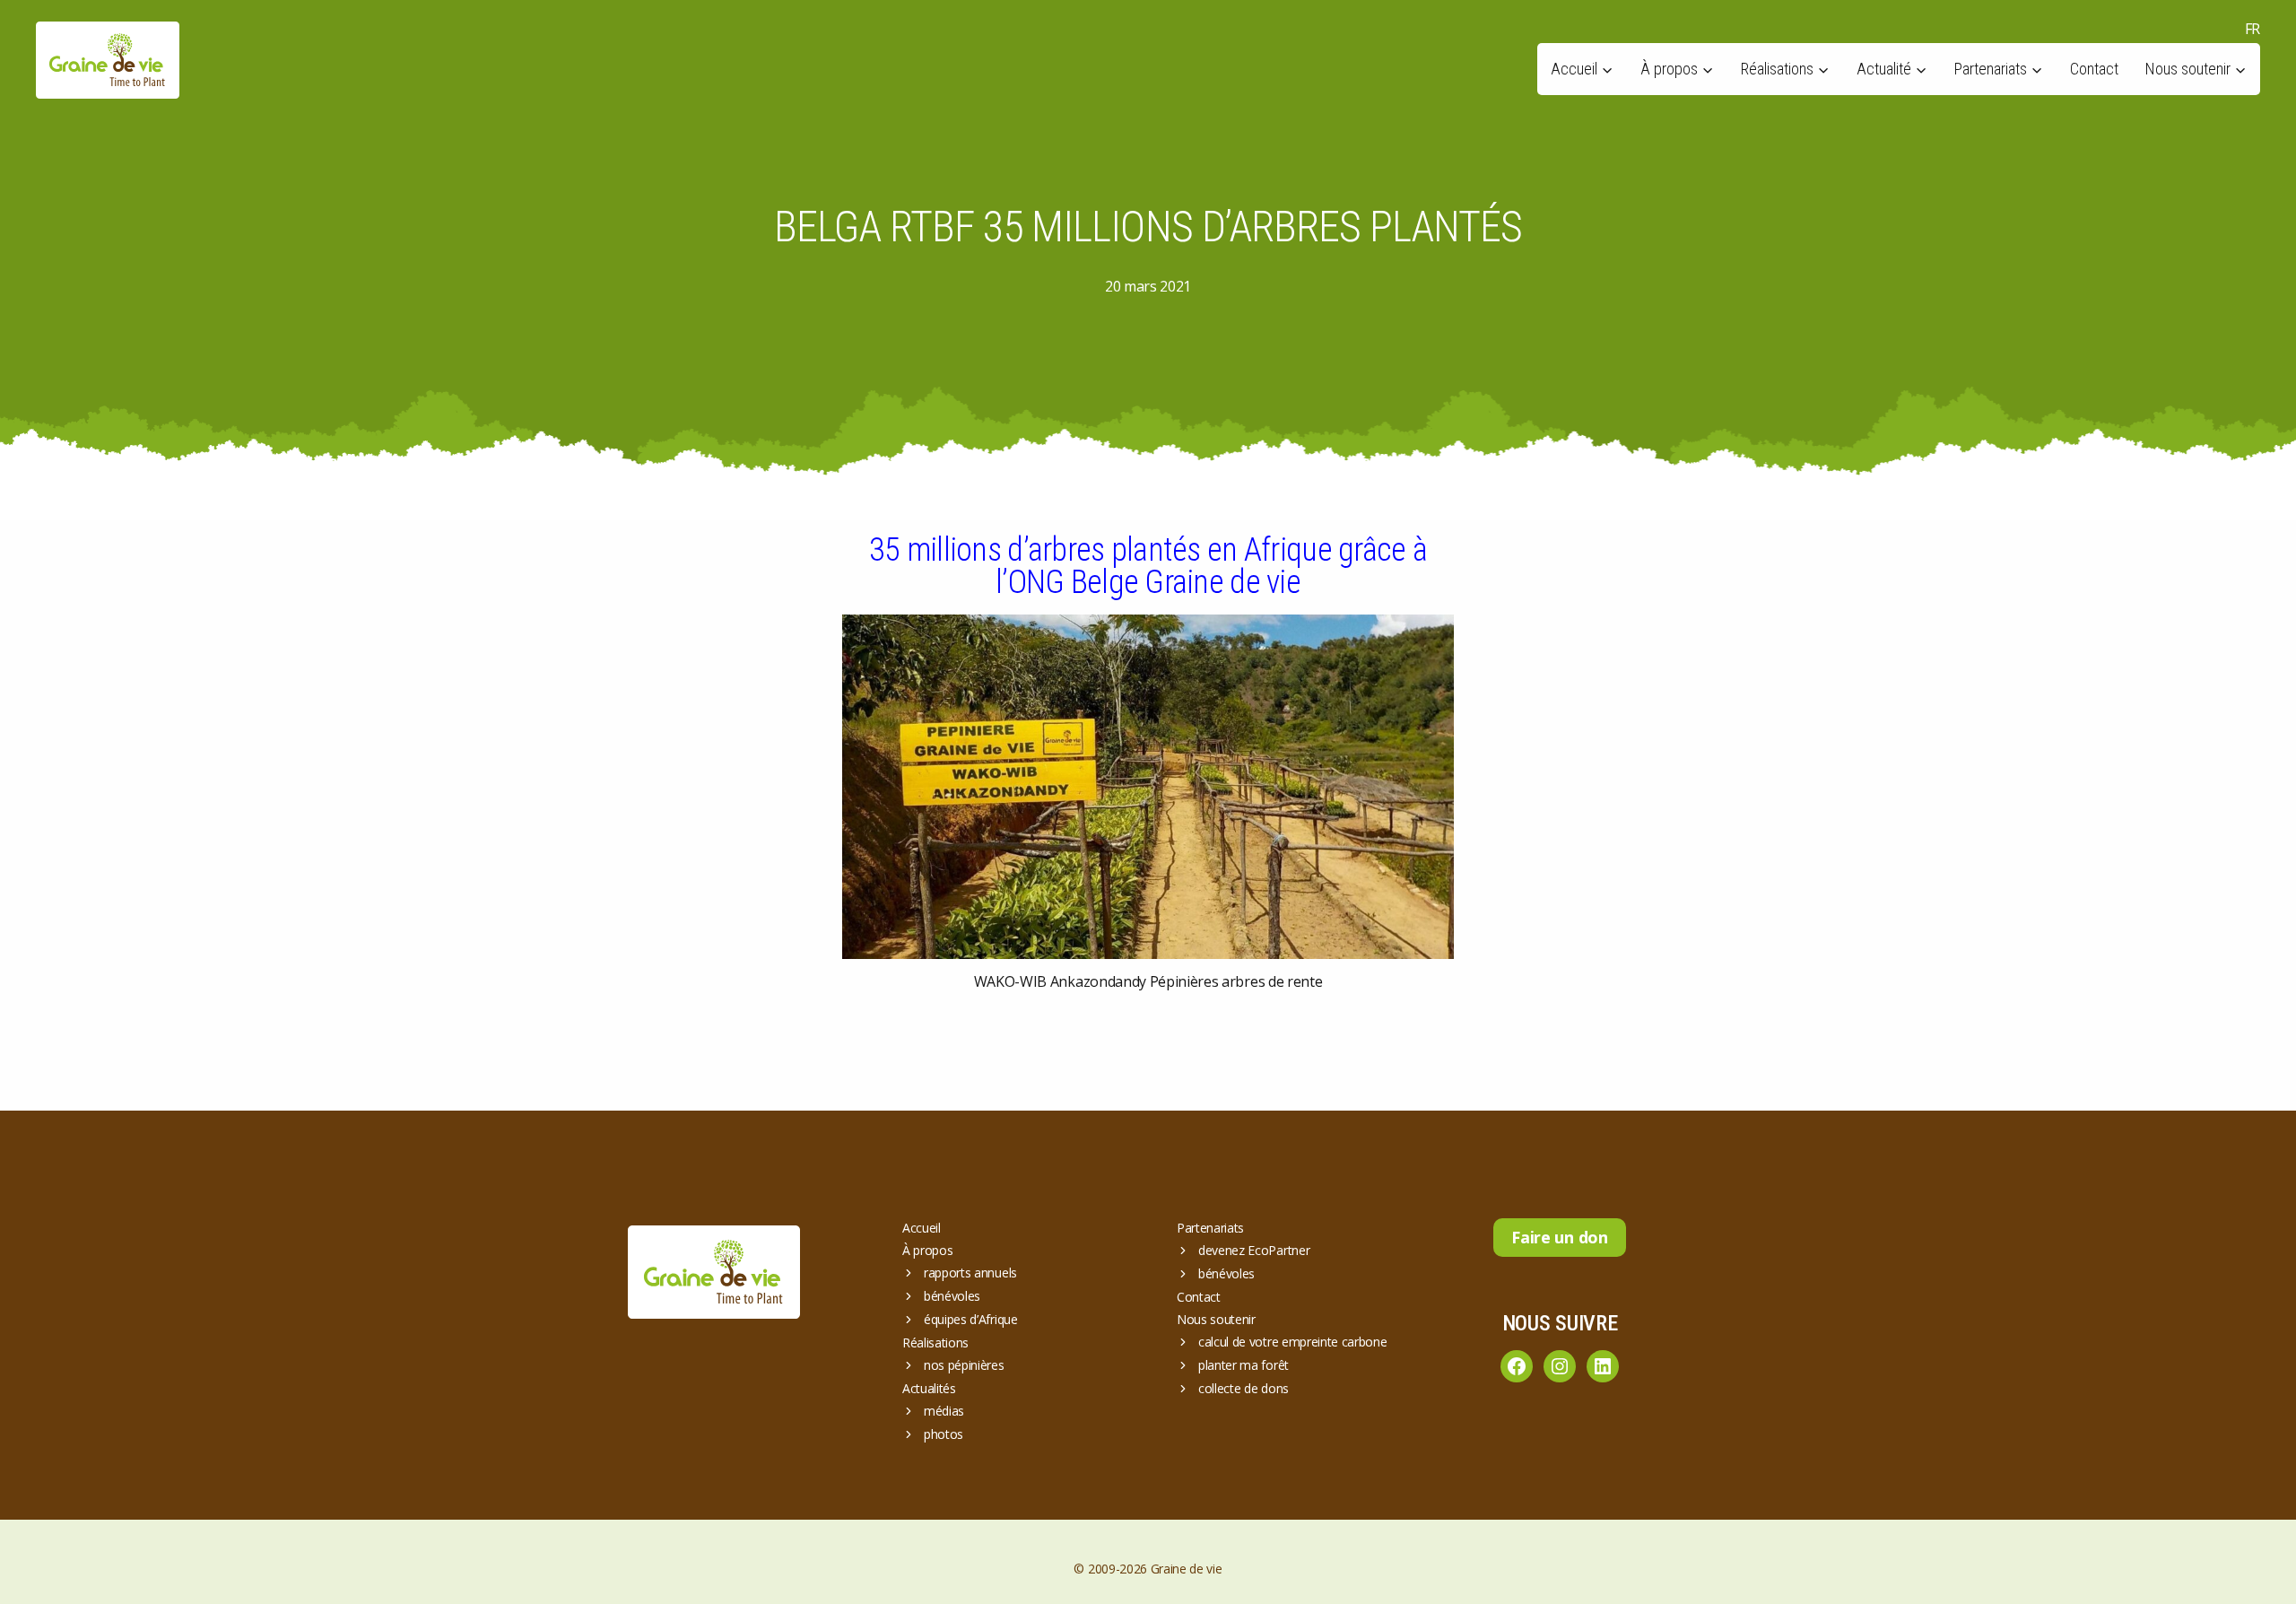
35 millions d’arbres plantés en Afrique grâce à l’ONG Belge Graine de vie (1148, 566)
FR (2253, 29)
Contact (2094, 69)
